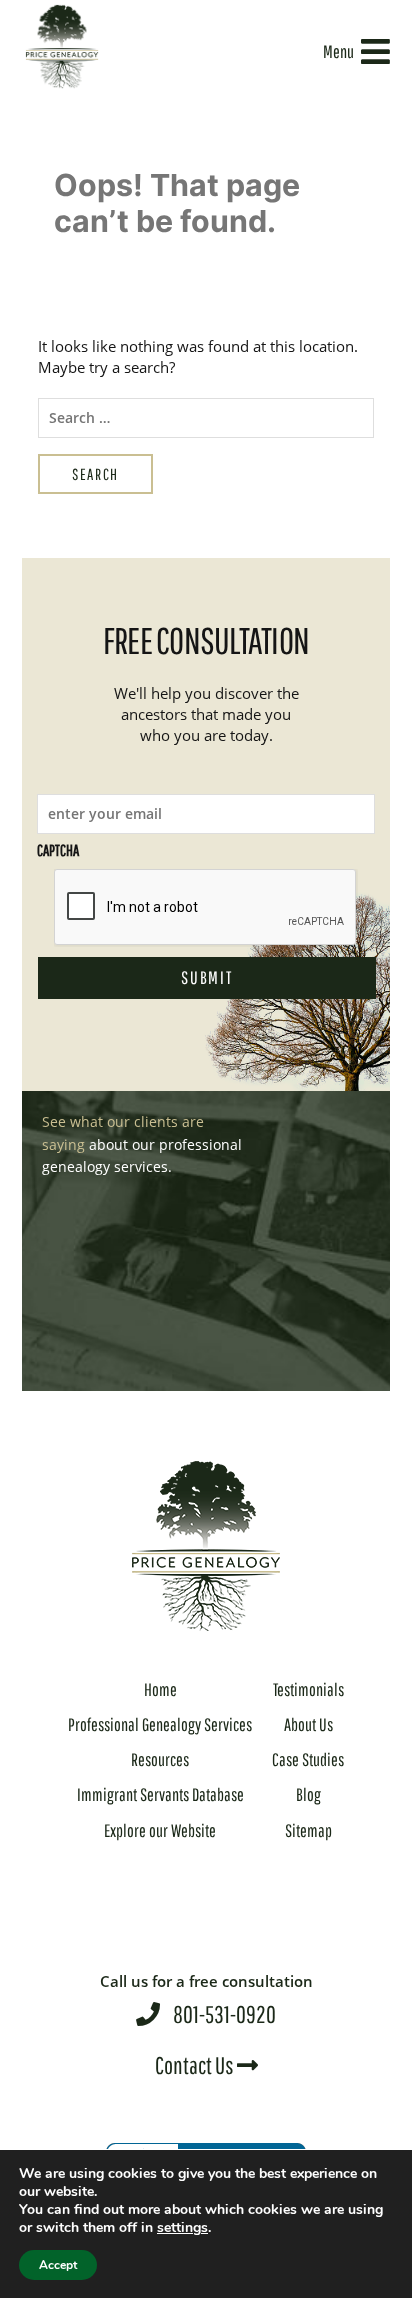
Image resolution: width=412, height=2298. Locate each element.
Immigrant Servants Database (160, 1794)
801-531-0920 (206, 1999)
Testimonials (308, 1689)
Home (160, 1689)
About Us (308, 1724)
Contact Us (196, 2065)
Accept (58, 2265)
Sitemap (308, 1830)
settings (182, 2228)
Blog (308, 1794)
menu (338, 51)
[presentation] (206, 908)
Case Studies (308, 1759)
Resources (160, 1759)
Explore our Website (160, 1830)
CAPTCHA (58, 850)
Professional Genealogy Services (160, 1724)
